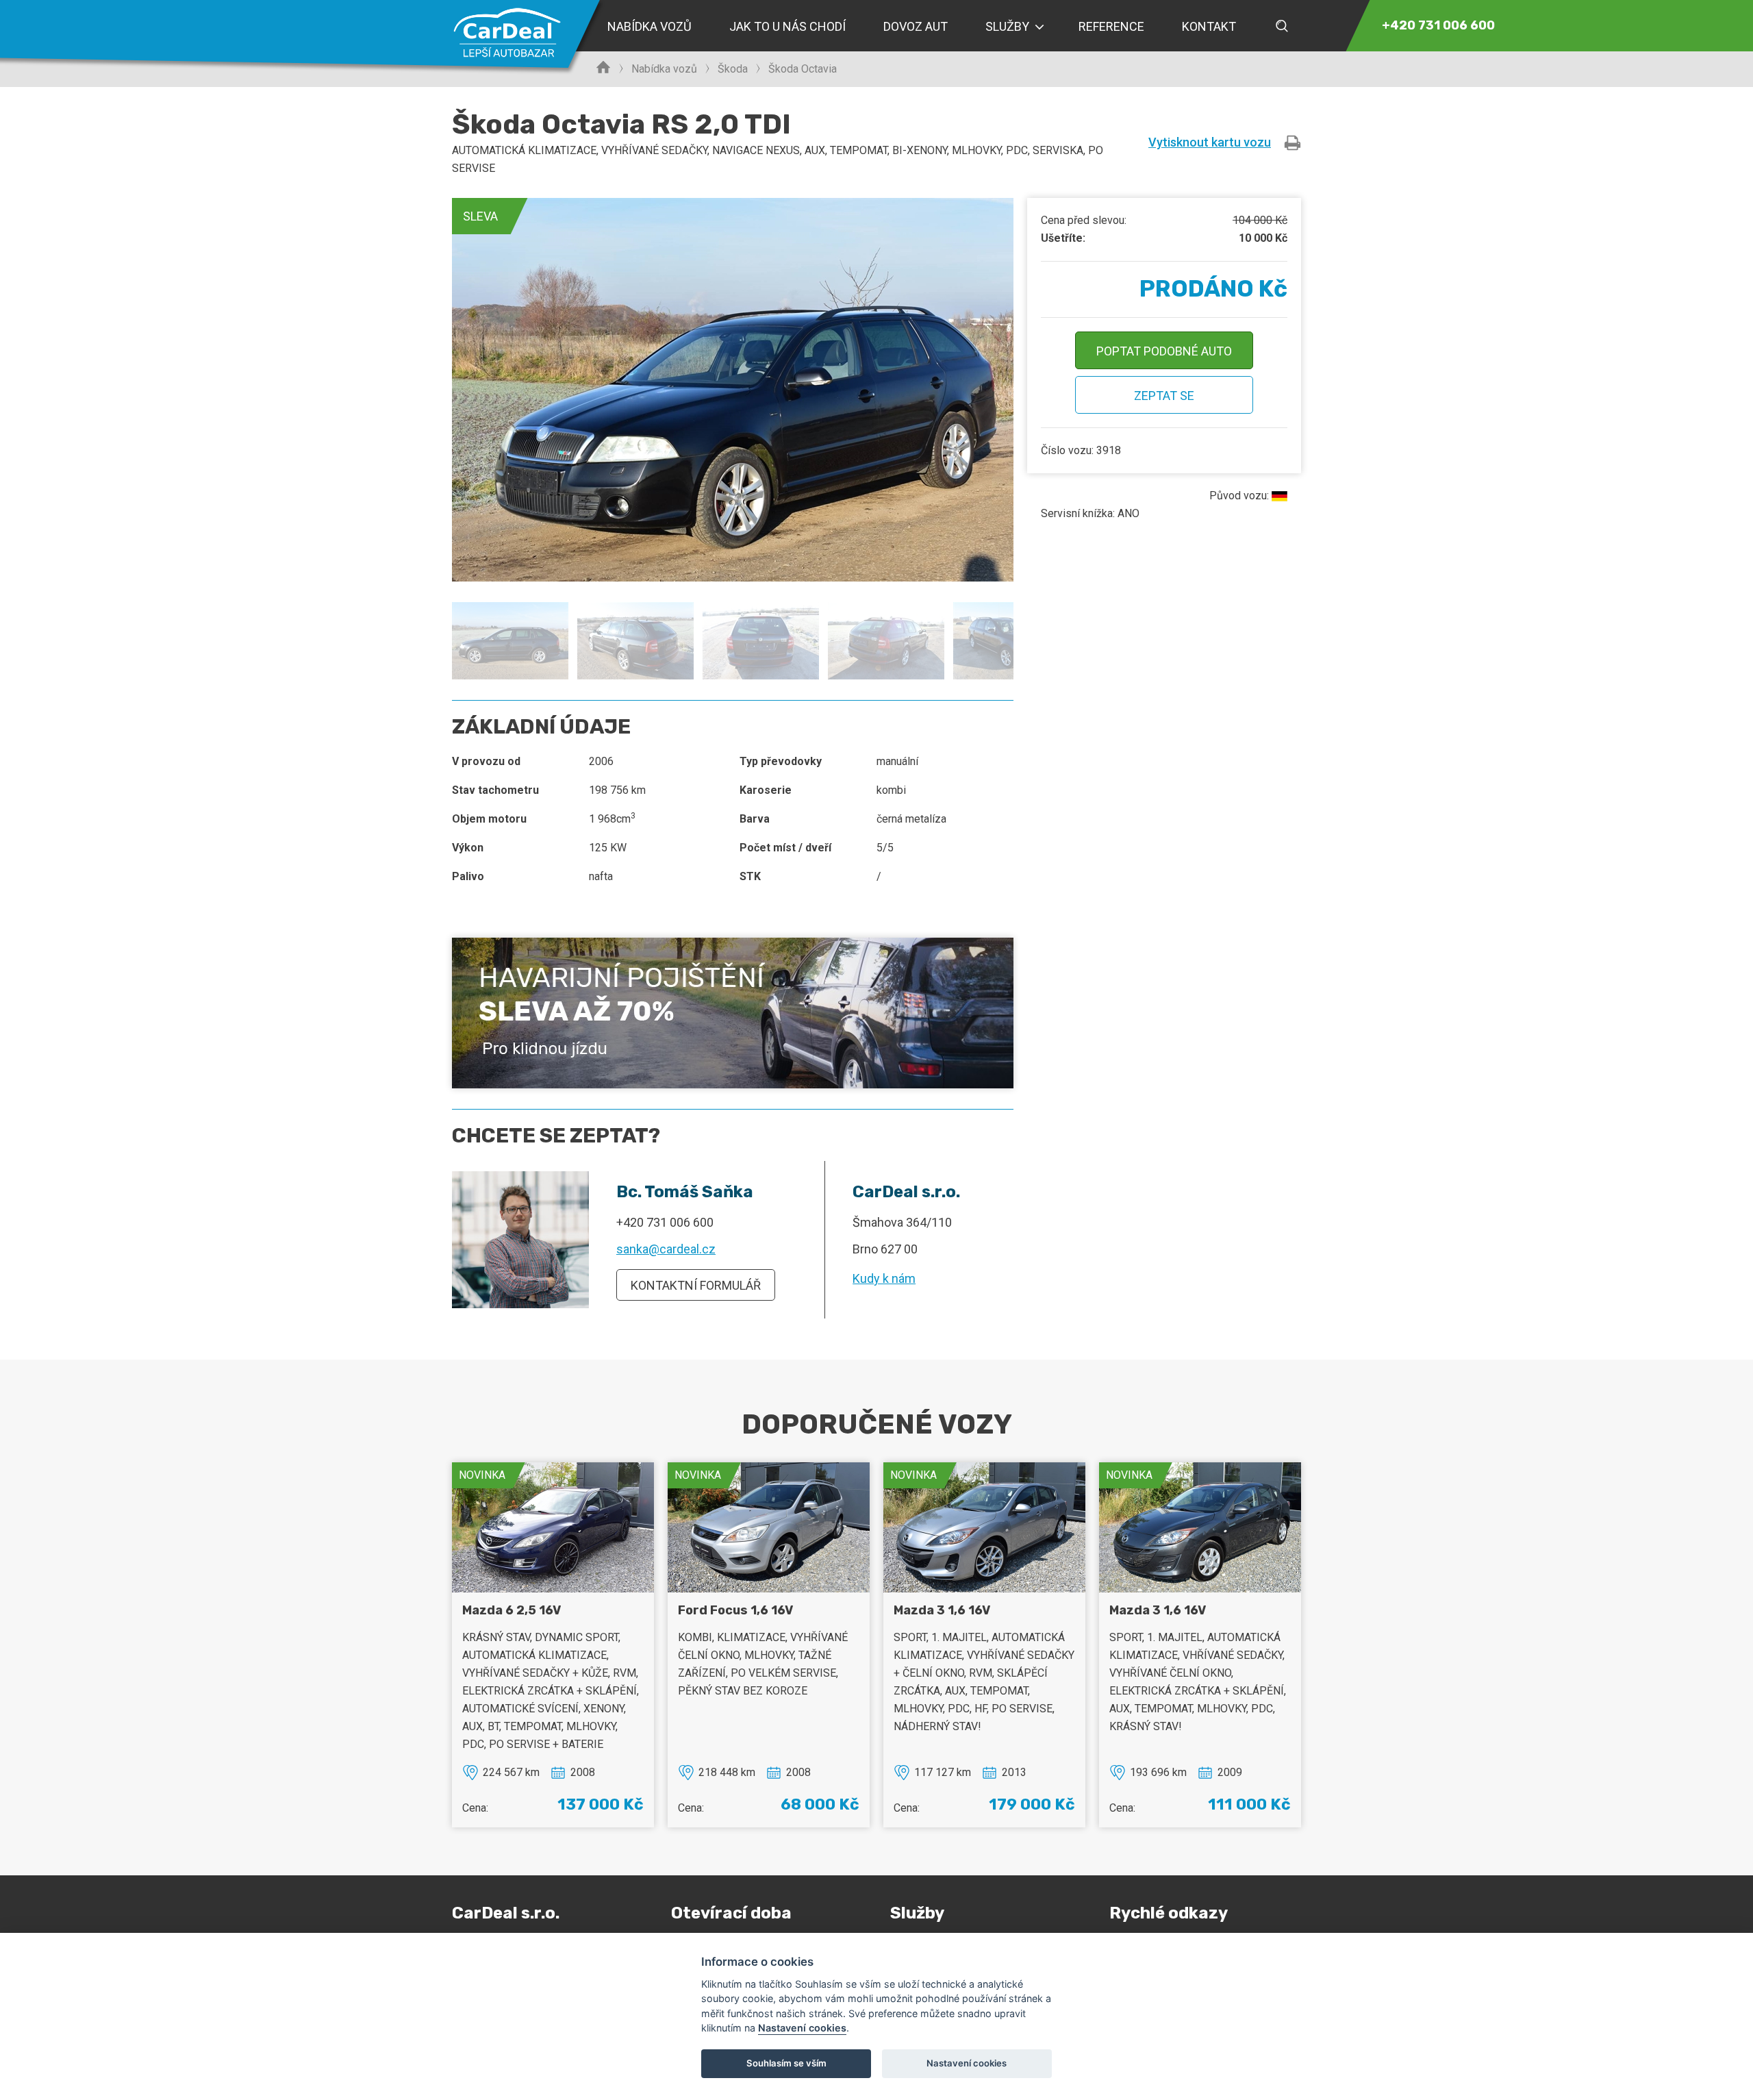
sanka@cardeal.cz (666, 1249)
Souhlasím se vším (786, 2063)
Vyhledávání (1282, 26)
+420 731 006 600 (665, 1222)
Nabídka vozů (664, 69)
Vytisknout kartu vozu (1210, 142)
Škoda (733, 69)
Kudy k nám (884, 1278)
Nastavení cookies (802, 2028)
